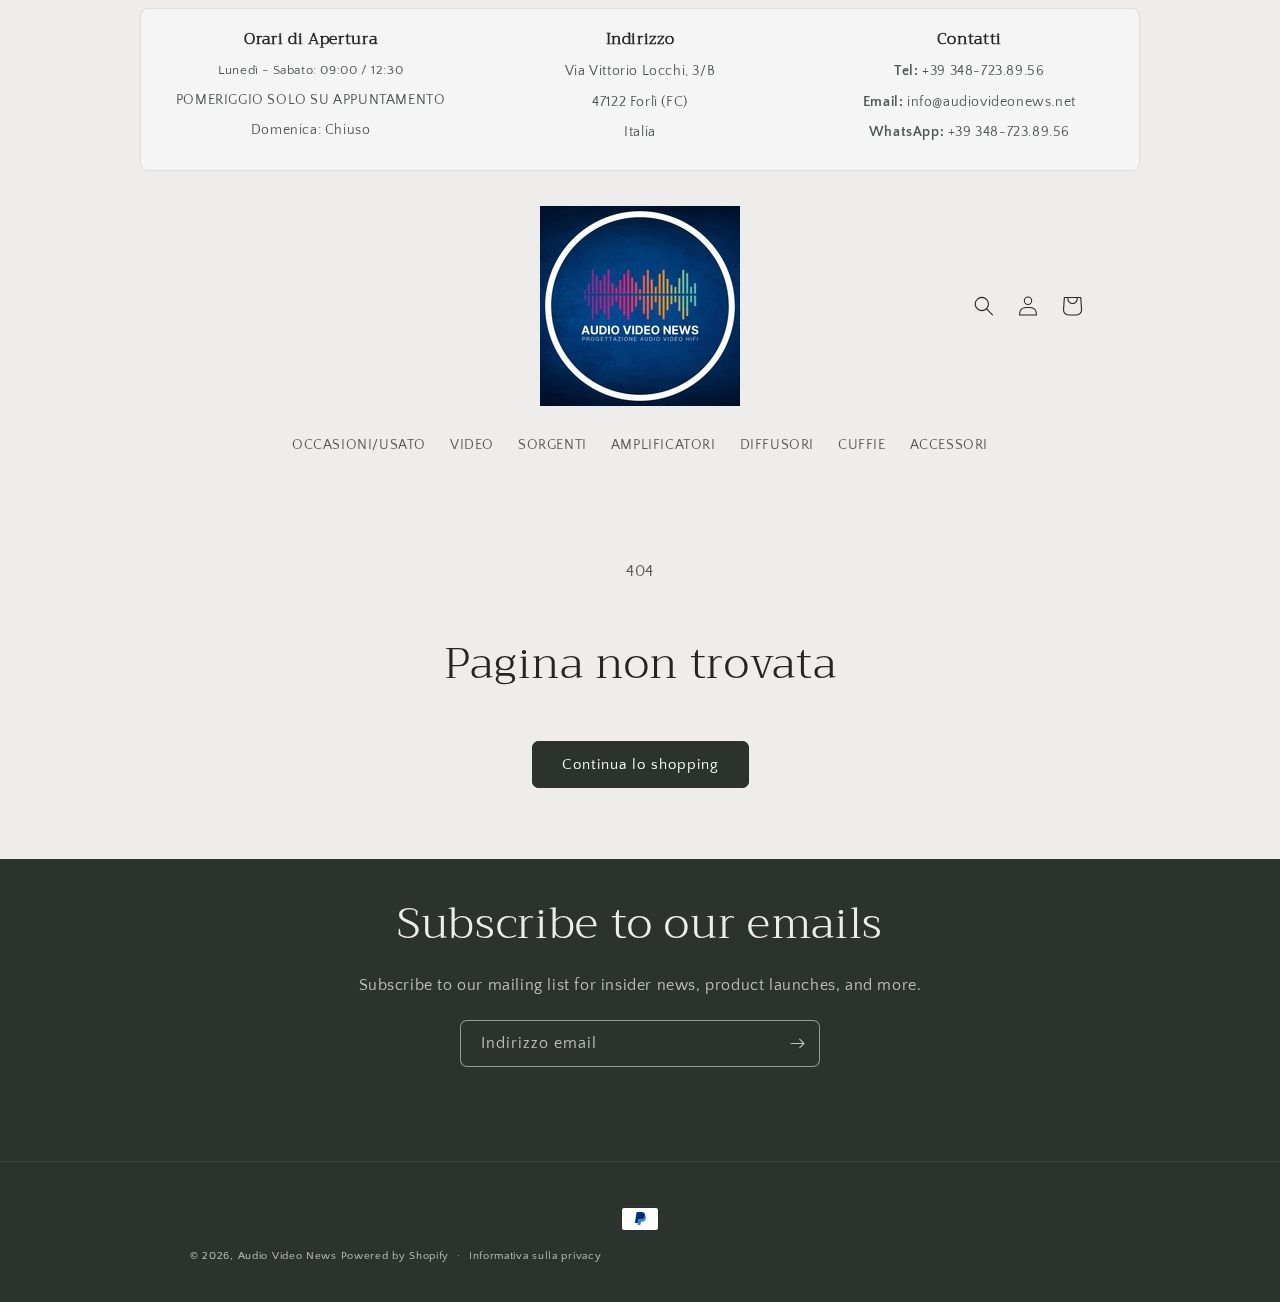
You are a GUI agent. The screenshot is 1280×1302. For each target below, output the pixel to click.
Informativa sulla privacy (535, 1255)
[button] (984, 306)
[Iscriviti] (797, 1043)
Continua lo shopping (640, 764)
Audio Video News (287, 1256)
